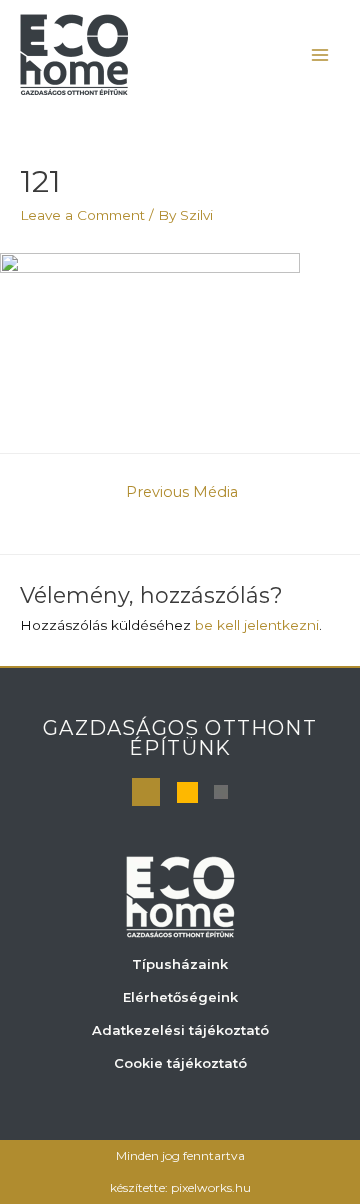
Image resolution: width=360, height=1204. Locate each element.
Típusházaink (180, 964)
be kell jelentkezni (257, 625)
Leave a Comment (82, 215)
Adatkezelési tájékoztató (180, 1030)
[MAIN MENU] (320, 54)
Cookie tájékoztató (180, 1063)
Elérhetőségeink (180, 997)
